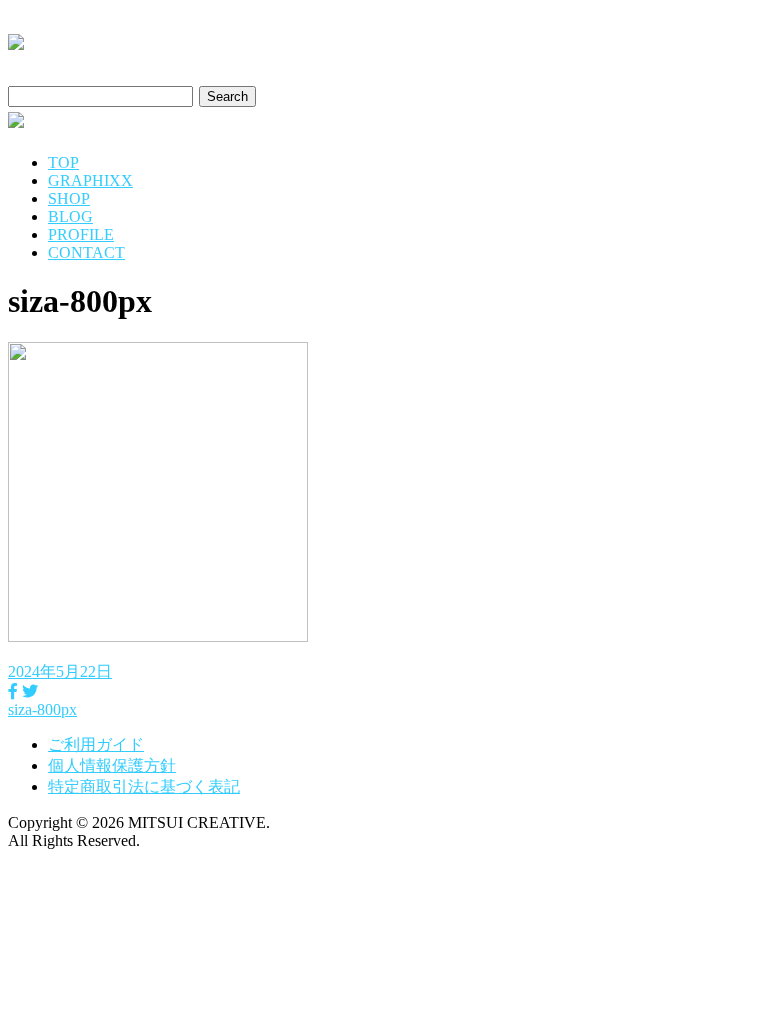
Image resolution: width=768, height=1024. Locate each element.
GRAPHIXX (90, 180)
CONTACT (86, 252)
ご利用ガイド (96, 744)
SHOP (69, 198)
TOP (63, 162)
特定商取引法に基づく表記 (144, 786)
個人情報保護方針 (112, 765)
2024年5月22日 (60, 671)
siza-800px (42, 709)
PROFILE (81, 234)
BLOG (70, 216)
